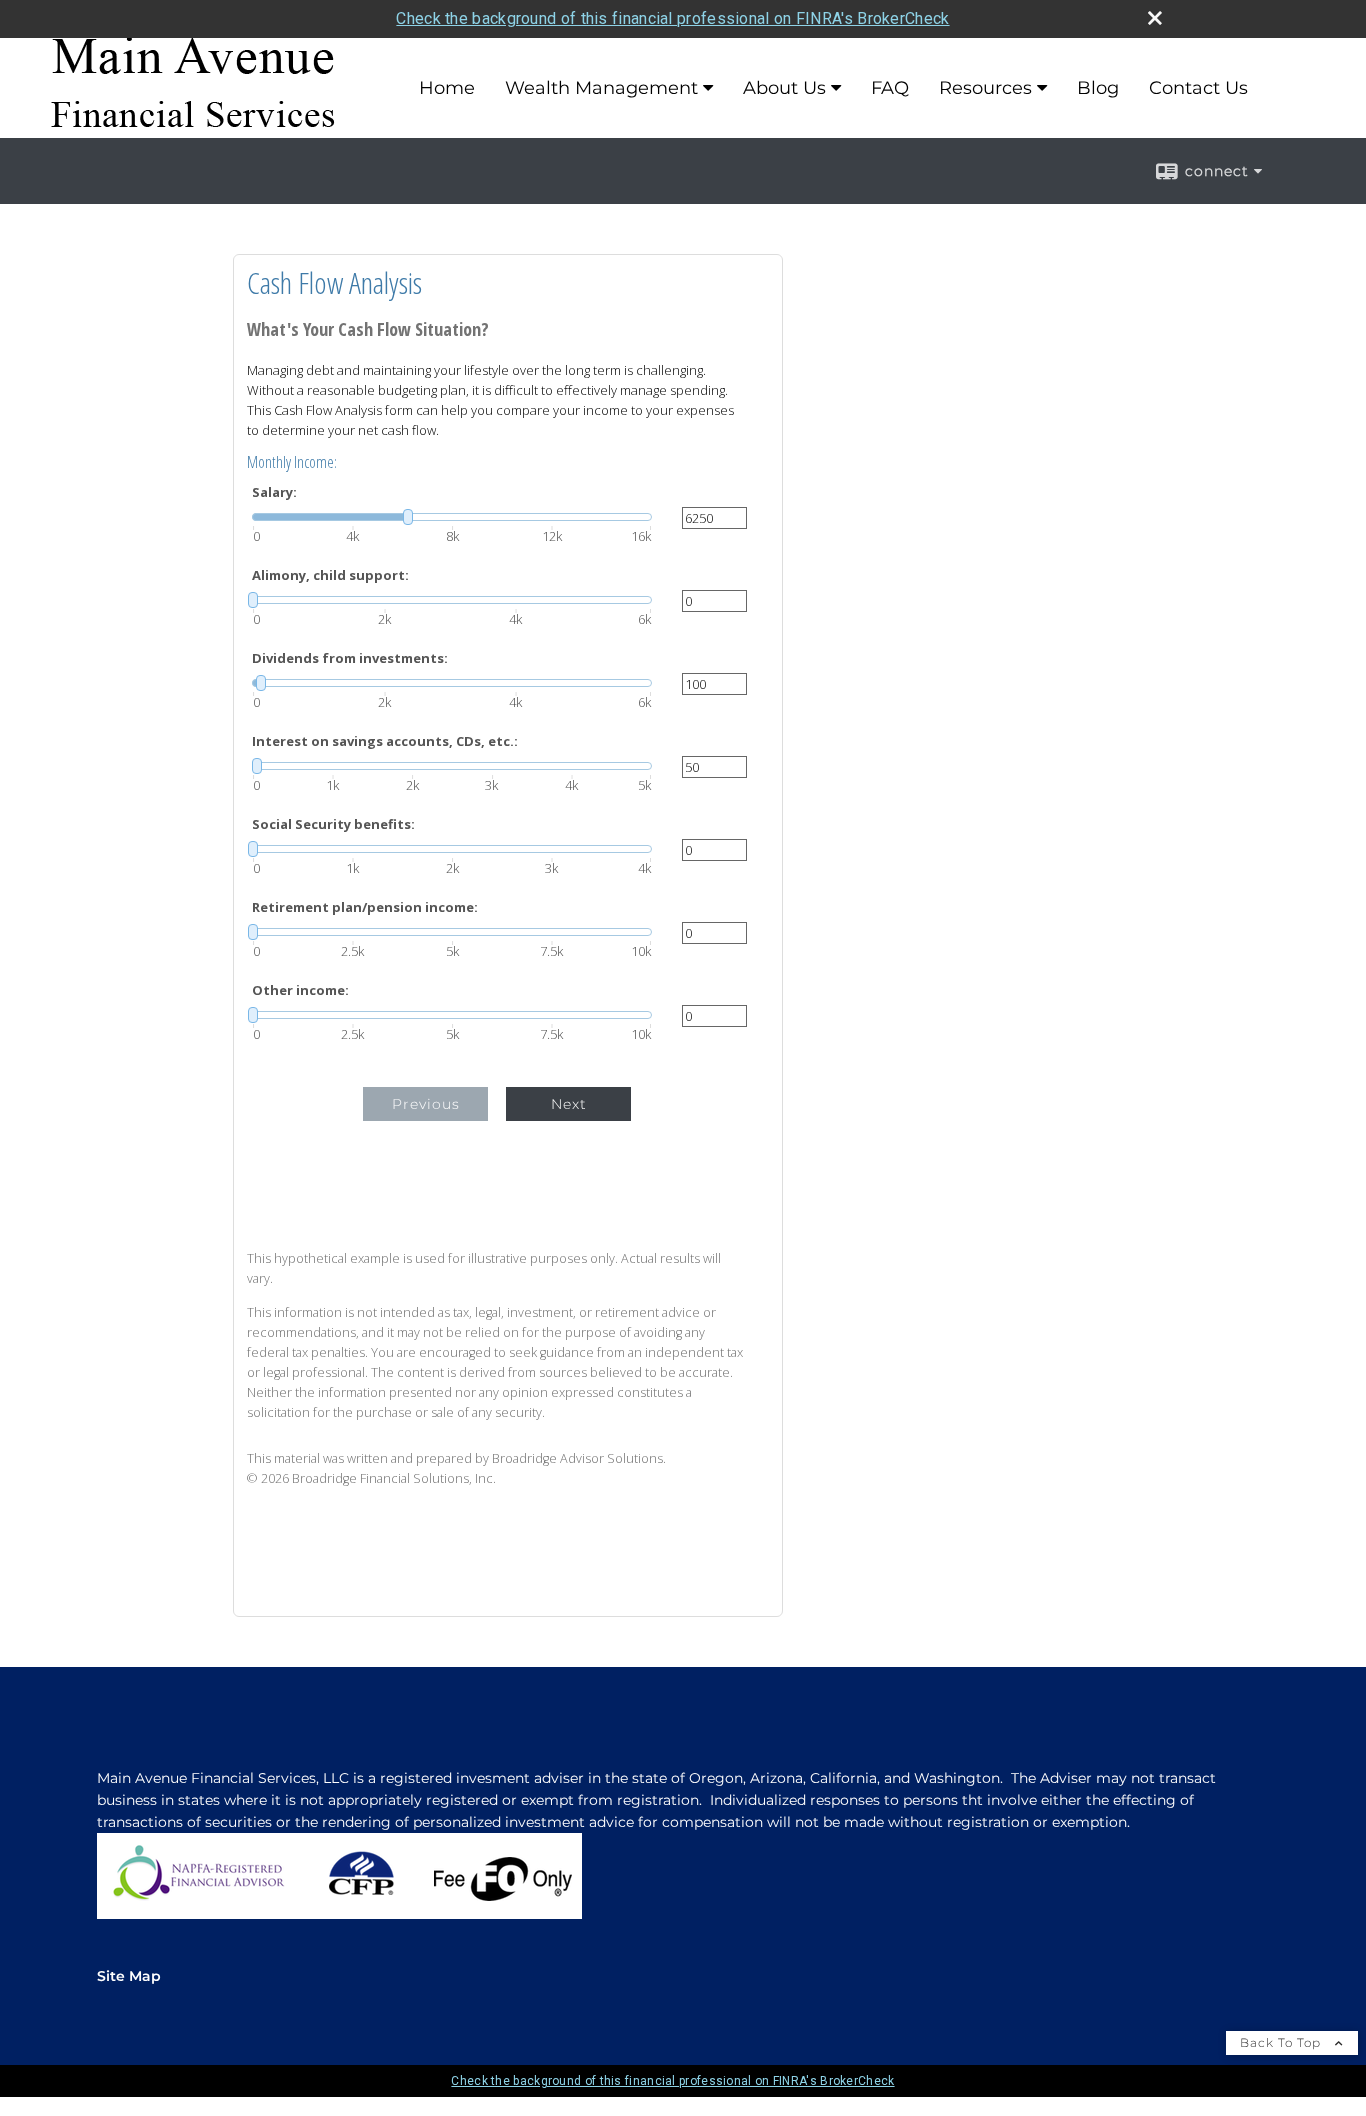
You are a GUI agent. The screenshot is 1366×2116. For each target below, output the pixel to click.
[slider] (452, 517)
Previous (426, 1104)
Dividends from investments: (350, 658)
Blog (1098, 88)
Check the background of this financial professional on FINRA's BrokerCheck (672, 18)
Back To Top (1282, 2042)
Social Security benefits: (333, 824)
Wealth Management (601, 88)
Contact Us (1198, 88)
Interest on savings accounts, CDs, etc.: (385, 741)
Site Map (129, 1976)
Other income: (300, 990)
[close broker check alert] (1155, 18)
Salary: (274, 492)
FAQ (890, 88)
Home (447, 88)
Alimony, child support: (330, 575)
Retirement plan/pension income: (365, 907)
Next (569, 1104)
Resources (985, 88)
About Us (784, 88)
